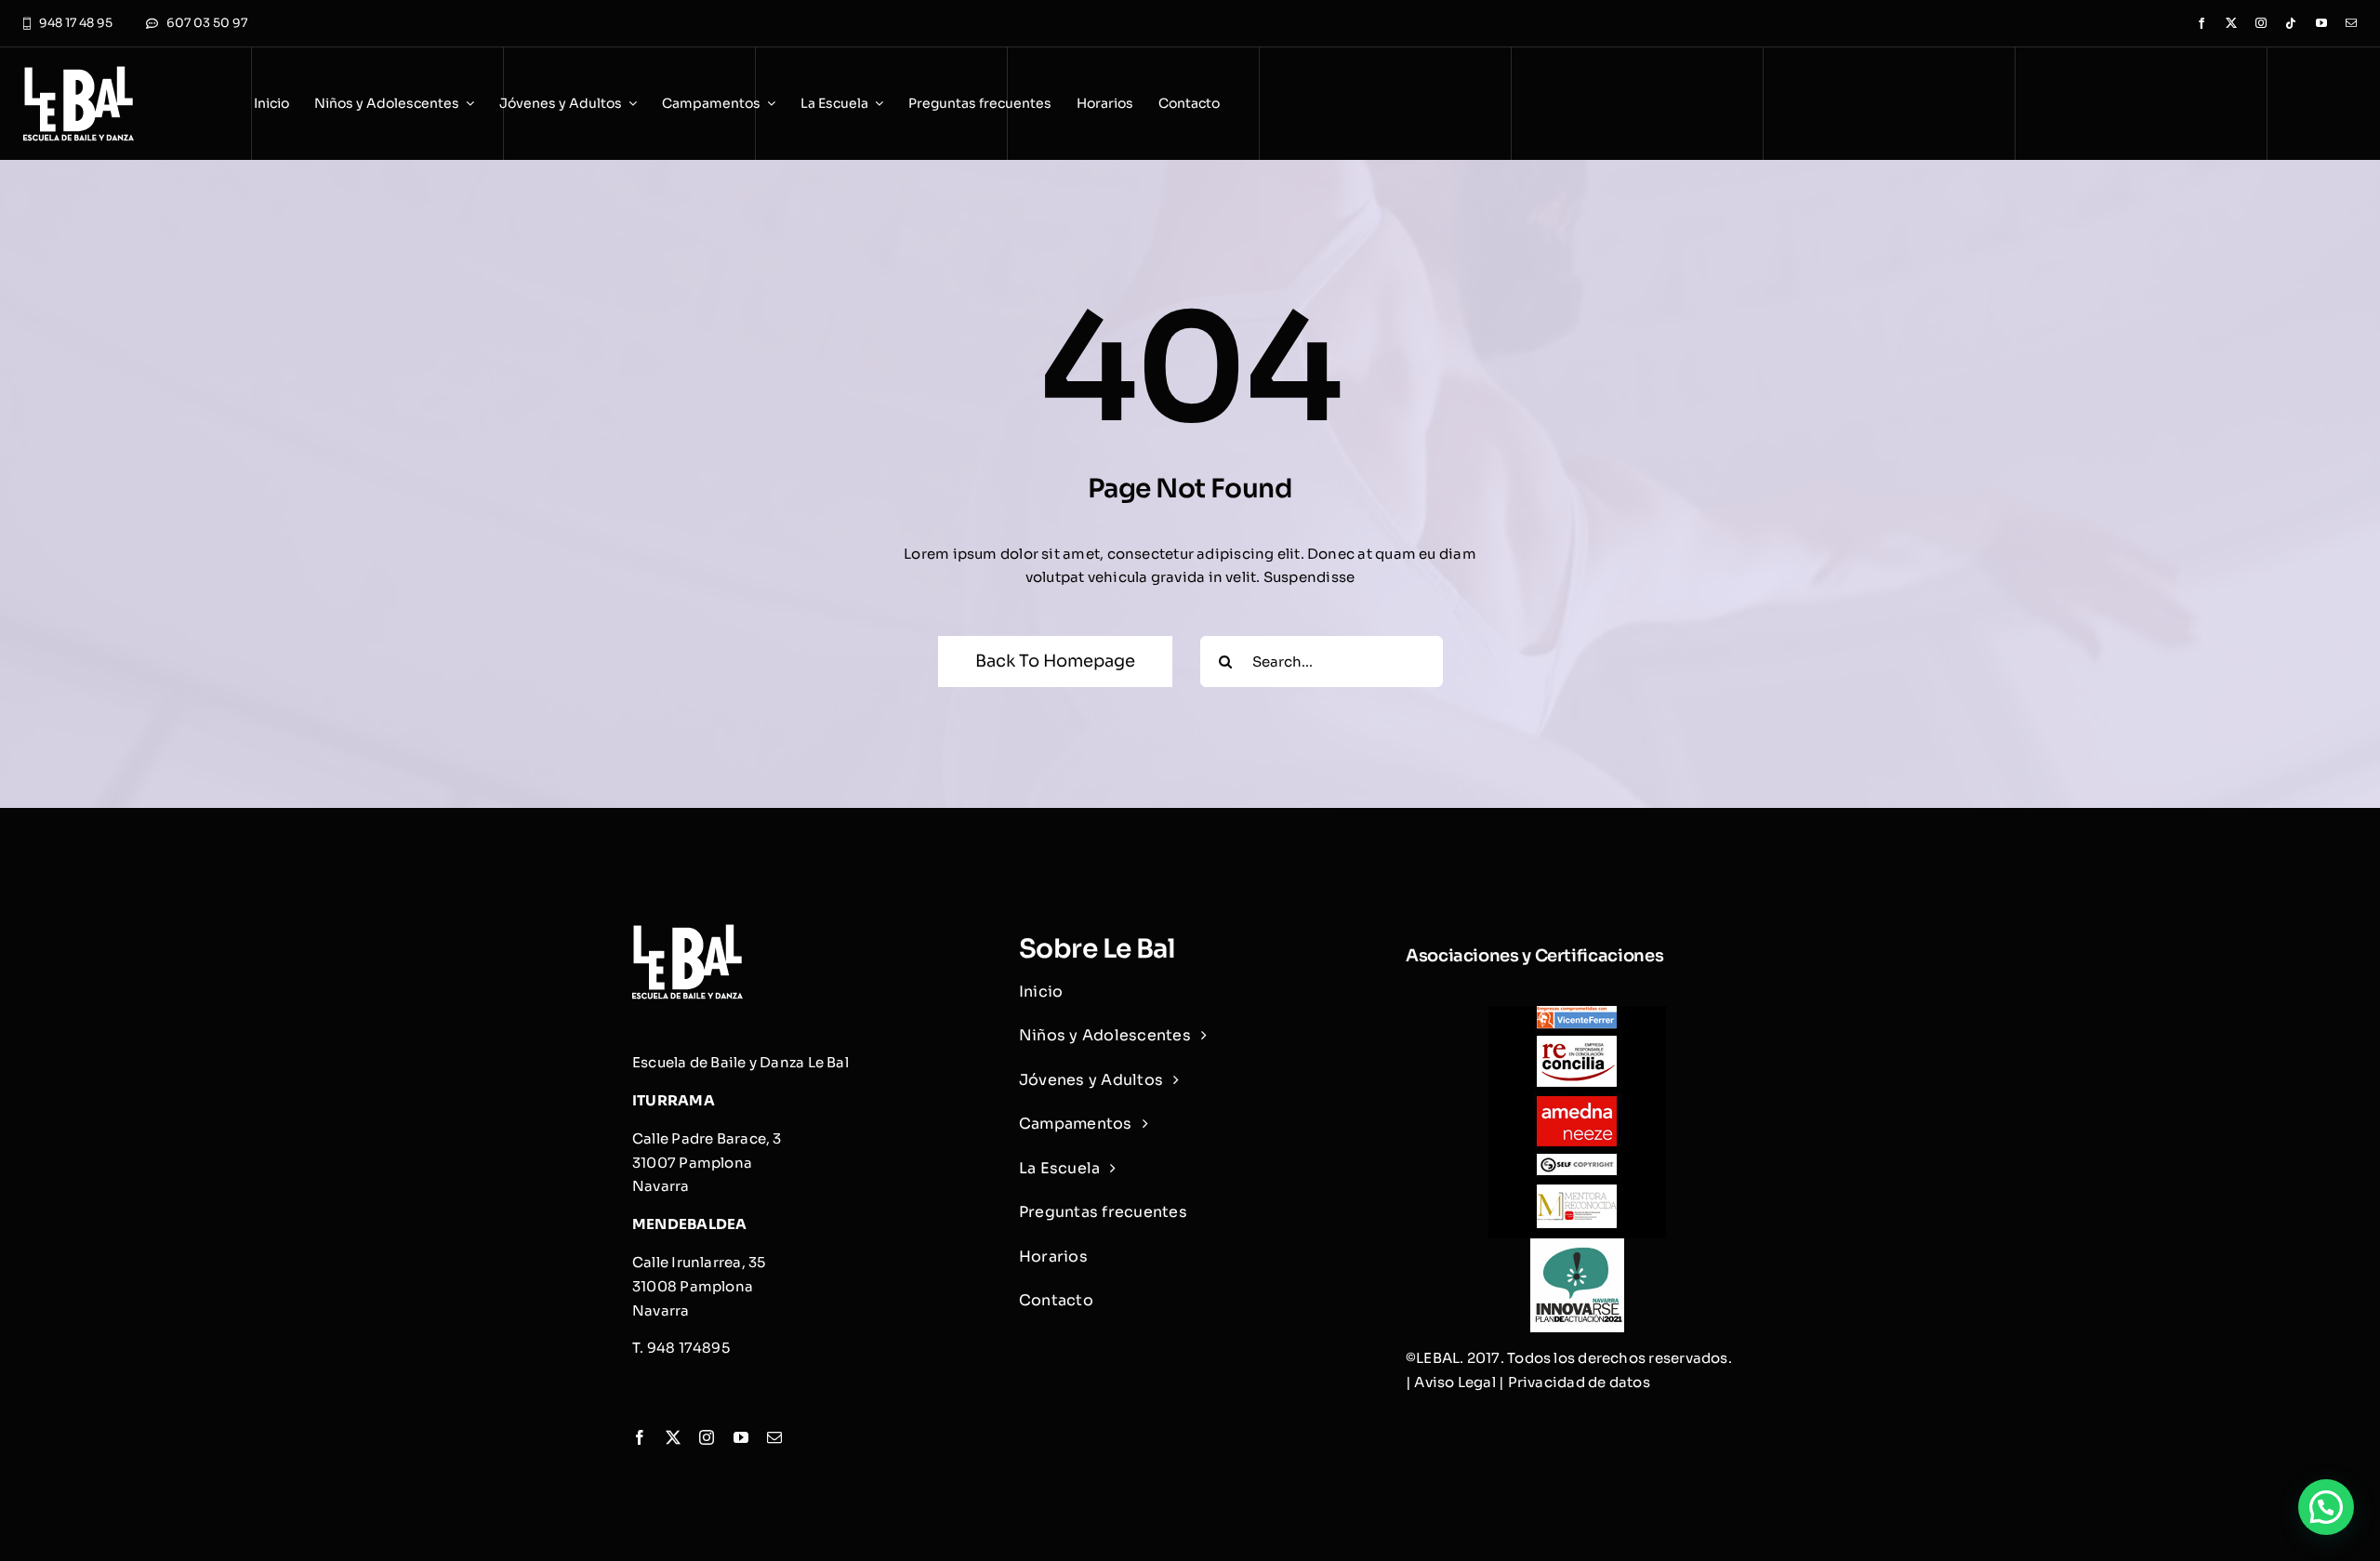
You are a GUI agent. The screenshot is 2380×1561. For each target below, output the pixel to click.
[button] (2326, 1507)
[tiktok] (2291, 23)
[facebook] (2201, 23)
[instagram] (2261, 23)
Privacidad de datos (1579, 1382)
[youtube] (2321, 23)
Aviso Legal (1454, 1382)
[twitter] (2231, 23)
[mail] (2351, 23)
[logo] (79, 73)
